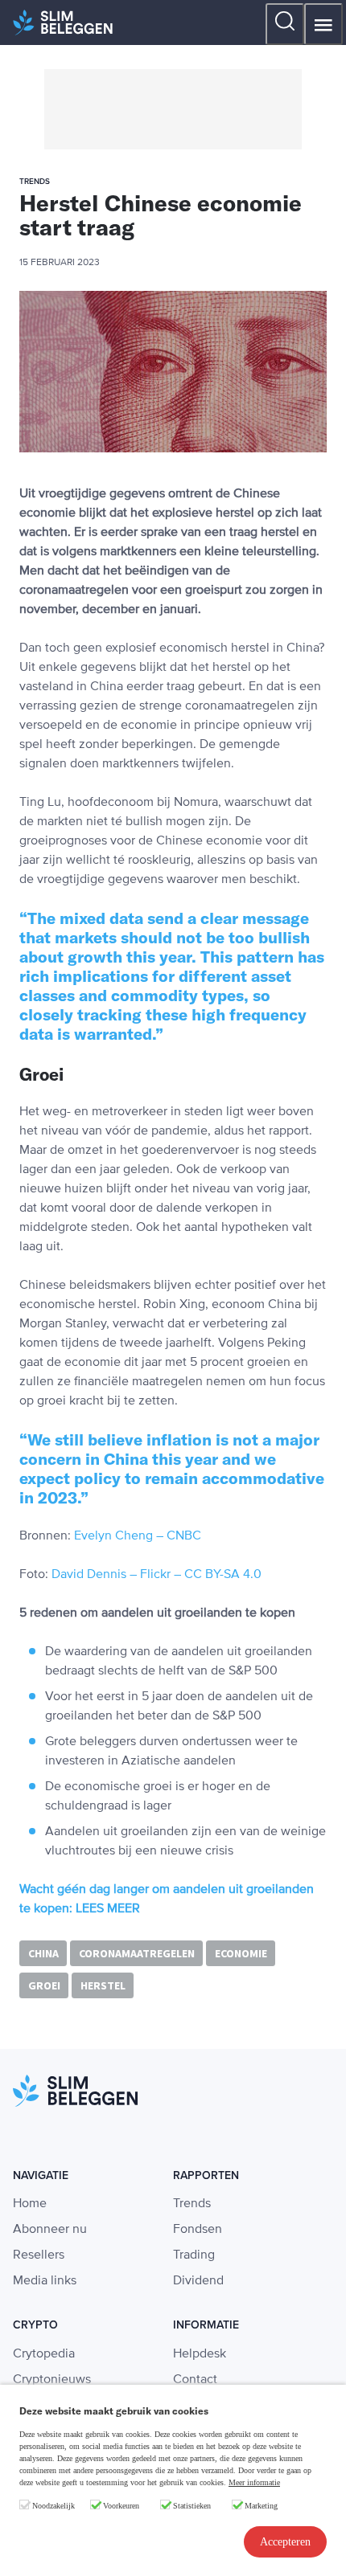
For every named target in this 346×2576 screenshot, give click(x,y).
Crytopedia (44, 2354)
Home (30, 2204)
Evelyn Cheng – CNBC (138, 1536)
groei (44, 1985)
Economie (241, 1953)
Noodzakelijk (54, 2506)
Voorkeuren (121, 2506)
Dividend (198, 2281)
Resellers (39, 2255)
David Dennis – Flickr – (115, 1575)
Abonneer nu (50, 2230)
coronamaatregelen (137, 1953)
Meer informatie (254, 2482)
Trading (194, 2255)
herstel (103, 1985)
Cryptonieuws (52, 2380)
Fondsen (198, 2230)
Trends (192, 2204)
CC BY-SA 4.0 (223, 1575)
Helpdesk (200, 2354)
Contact (195, 2380)
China (43, 1953)
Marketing (261, 2506)
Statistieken (192, 2506)
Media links (45, 2281)
